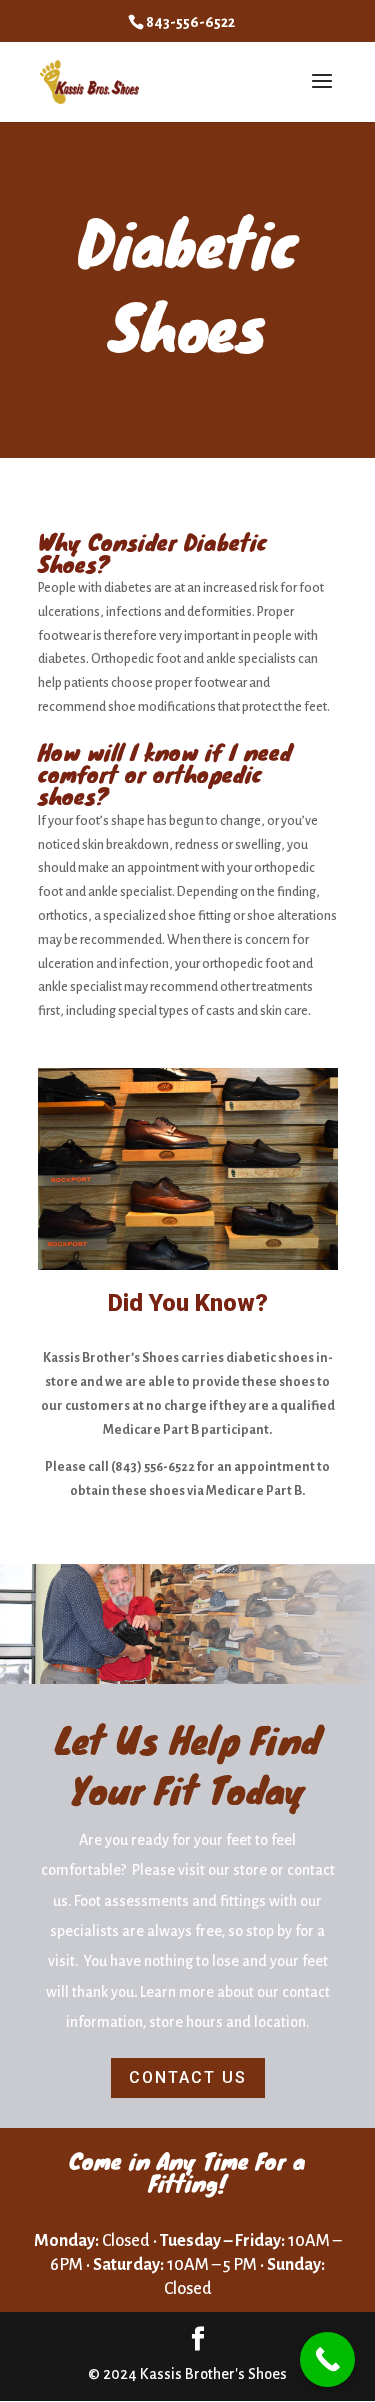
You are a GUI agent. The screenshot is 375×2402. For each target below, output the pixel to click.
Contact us (188, 2077)
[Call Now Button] (327, 2359)
